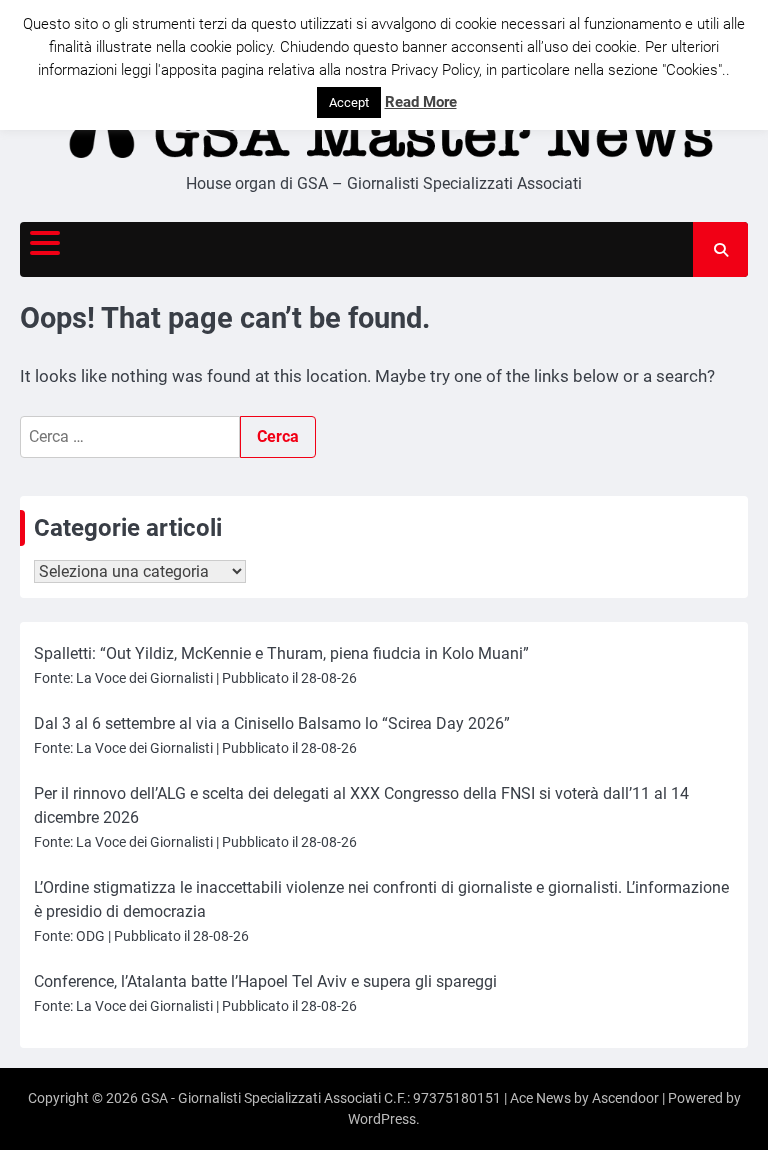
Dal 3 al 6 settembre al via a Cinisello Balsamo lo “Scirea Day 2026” (272, 723)
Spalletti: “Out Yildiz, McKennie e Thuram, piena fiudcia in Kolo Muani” (281, 653)
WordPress (382, 1119)
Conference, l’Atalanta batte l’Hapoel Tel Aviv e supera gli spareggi (265, 981)
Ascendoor (625, 1098)
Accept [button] (349, 102)
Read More (421, 102)
